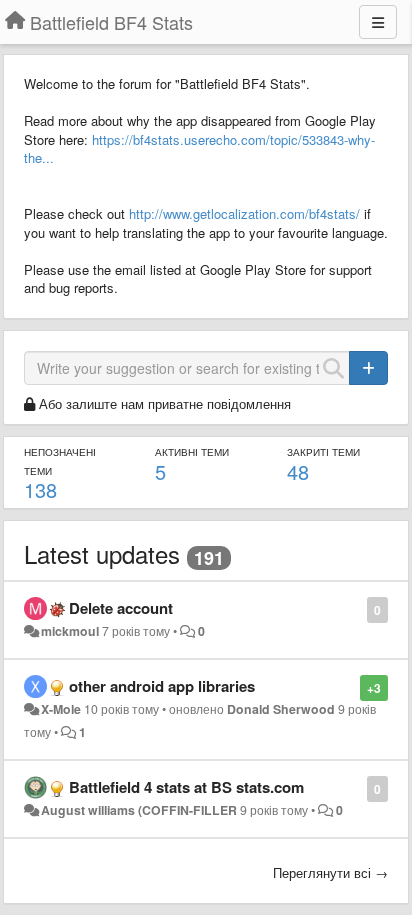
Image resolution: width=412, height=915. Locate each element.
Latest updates (102, 553)
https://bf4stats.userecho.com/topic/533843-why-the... (199, 149)
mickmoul (70, 631)
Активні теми (192, 452)
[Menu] (378, 22)
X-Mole (61, 709)
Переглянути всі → (330, 872)
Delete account (121, 608)
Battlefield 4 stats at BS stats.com (186, 787)
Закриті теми (323, 452)
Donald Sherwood (281, 709)
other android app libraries (162, 686)
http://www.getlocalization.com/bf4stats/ (244, 213)
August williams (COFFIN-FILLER (139, 810)
